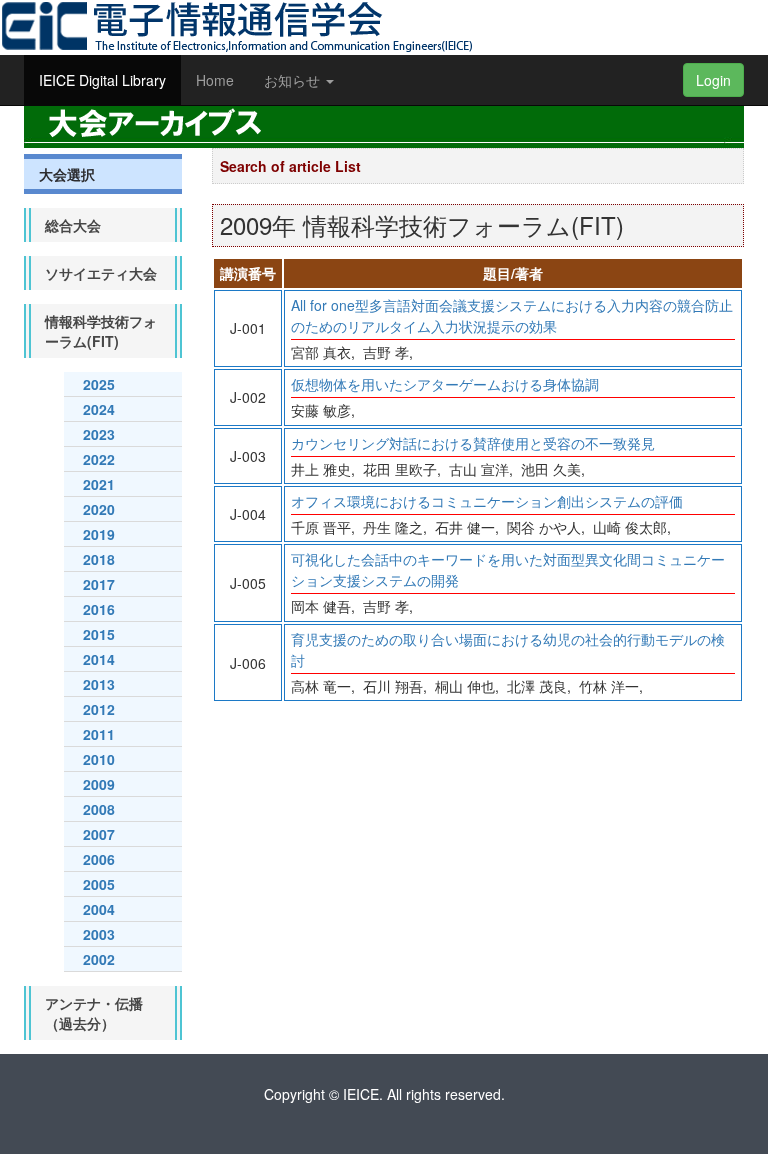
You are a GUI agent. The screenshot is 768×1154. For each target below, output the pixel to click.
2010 (99, 759)
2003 (99, 934)
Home (215, 80)
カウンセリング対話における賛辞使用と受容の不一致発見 (473, 443)
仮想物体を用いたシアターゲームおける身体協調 (445, 384)
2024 (99, 409)
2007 (99, 834)
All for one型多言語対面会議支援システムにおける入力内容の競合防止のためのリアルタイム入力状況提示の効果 (512, 315)
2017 (99, 584)
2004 (99, 909)
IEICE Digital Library (102, 80)
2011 (99, 734)
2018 (99, 559)
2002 (99, 959)
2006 (99, 859)
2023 (99, 434)
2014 (99, 659)
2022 (99, 459)
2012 (99, 709)
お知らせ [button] (294, 80)
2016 (99, 609)
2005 (99, 884)
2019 (99, 534)
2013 (99, 684)
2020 (99, 509)
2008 (99, 809)
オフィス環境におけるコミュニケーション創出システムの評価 (487, 501)
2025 (99, 384)
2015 (99, 634)
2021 (99, 484)
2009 (99, 784)
